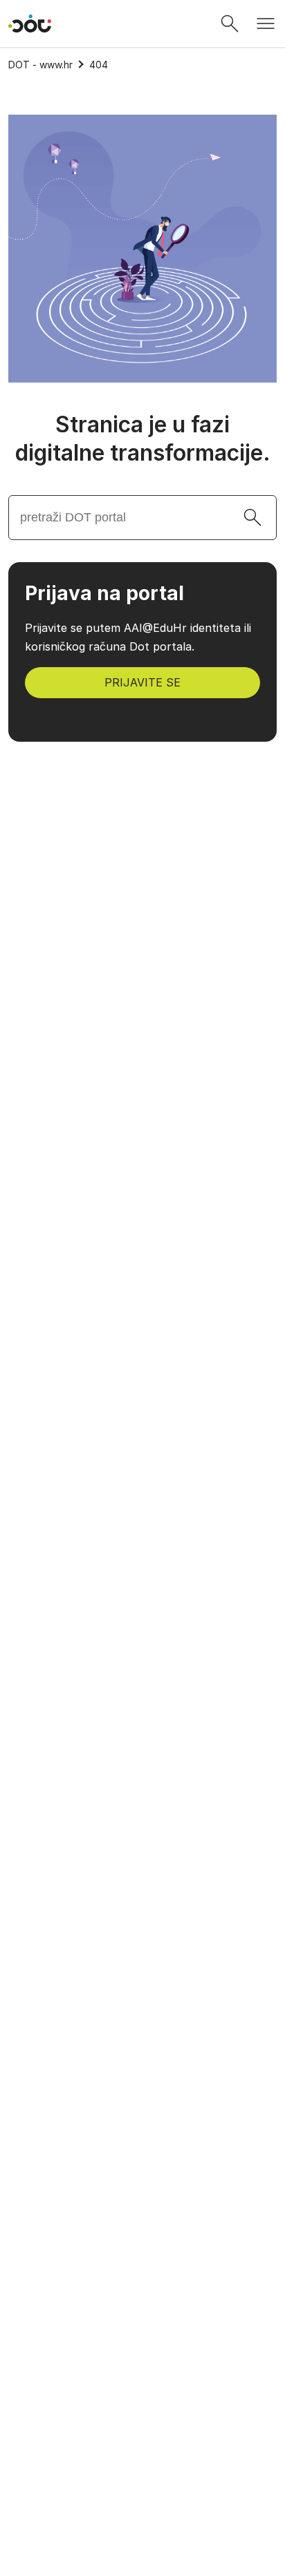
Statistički (55, 2428)
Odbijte (143, 2546)
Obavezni (53, 2396)
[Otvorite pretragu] (230, 23)
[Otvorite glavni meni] (266, 23)
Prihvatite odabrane (143, 2510)
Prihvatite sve (143, 2473)
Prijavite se (142, 682)
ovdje (186, 2364)
